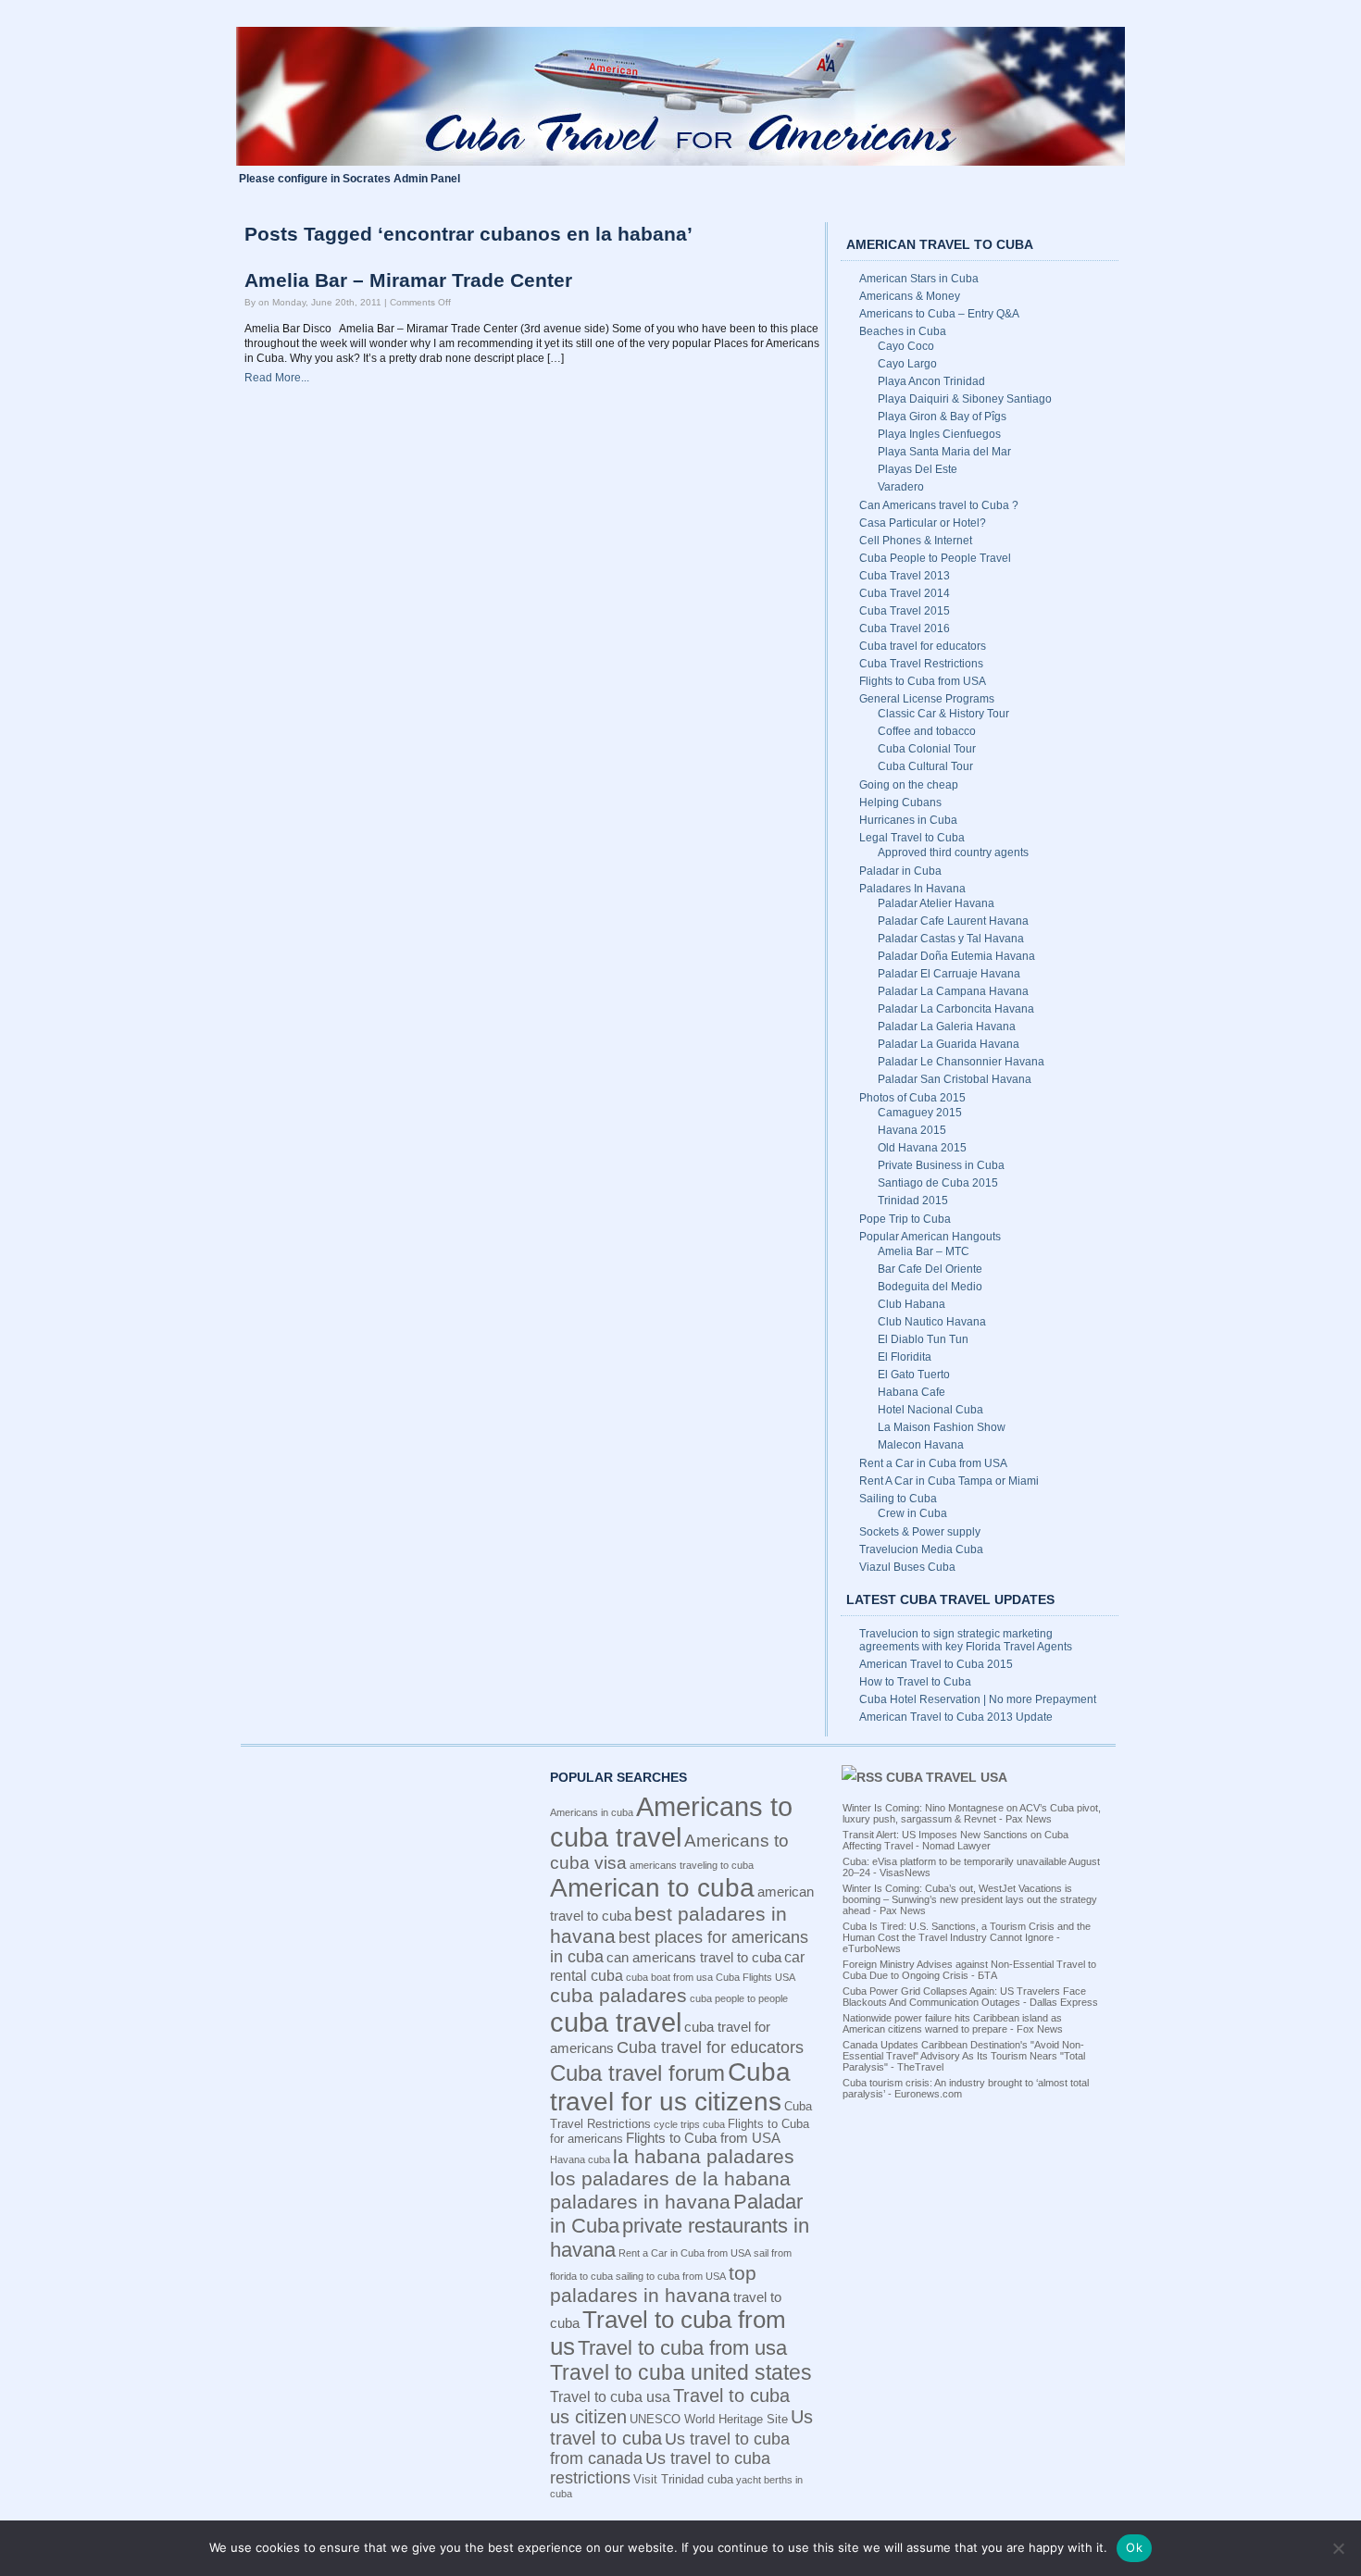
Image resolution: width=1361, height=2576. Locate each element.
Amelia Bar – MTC (924, 1251)
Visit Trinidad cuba (683, 2479)
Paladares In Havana (912, 889)
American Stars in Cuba (919, 279)
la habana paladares (704, 2156)
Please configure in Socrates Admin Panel (350, 179)
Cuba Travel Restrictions (921, 664)
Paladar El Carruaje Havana (949, 974)
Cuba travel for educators (923, 646)
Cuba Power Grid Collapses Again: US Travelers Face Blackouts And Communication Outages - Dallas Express (970, 1997)
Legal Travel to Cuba (912, 838)
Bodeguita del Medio (930, 1287)
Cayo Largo (907, 364)
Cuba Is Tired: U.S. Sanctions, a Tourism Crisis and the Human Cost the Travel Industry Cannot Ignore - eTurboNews (967, 1937)
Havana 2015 (912, 1130)
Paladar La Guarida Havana (949, 1044)
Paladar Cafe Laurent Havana (953, 921)
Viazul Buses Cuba (907, 1567)
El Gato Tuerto (914, 1375)
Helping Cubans (900, 803)
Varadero (901, 487)
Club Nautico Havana (932, 1322)
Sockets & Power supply (920, 1532)
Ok (1134, 2547)
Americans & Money (910, 296)
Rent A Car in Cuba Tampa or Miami (949, 1481)
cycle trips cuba (689, 2124)
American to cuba (652, 1888)
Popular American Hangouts (930, 1237)
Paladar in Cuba (900, 871)
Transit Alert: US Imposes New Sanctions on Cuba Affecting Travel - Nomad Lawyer (955, 1840)
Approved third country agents (953, 852)
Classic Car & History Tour (943, 714)
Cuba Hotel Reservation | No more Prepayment (978, 1699)
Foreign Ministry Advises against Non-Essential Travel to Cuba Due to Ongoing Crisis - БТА (969, 1970)
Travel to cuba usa (610, 2396)
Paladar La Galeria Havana (947, 1027)
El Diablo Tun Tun (923, 1339)
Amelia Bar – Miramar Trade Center (408, 280)
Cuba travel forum (637, 2073)
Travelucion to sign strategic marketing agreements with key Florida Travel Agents (966, 1640)
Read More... (277, 378)
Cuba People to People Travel (935, 558)
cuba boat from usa (669, 1977)
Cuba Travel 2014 (905, 593)
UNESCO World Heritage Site (709, 2419)
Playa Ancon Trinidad (931, 381)
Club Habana (911, 1304)
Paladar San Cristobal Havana (955, 1079)
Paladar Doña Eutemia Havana (956, 956)
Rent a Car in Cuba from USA (933, 1463)
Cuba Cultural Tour (925, 766)
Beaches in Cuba (903, 331)
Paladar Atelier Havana (936, 903)
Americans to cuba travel (671, 1822)
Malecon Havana (921, 1445)
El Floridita (905, 1357)
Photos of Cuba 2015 (912, 1098)
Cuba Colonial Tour (927, 749)
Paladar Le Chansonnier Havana (961, 1062)
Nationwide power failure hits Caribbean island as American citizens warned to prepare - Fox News (953, 2023)
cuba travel (616, 2022)
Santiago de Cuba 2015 (938, 1183)
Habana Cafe (911, 1392)
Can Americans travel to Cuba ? (939, 505)
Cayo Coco (906, 346)
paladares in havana (640, 2202)
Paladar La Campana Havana (953, 991)
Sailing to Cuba (898, 1499)
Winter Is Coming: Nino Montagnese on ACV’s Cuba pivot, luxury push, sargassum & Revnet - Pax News (972, 1813)
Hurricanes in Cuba (908, 820)
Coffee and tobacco (927, 731)
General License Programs (927, 699)
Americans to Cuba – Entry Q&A (939, 314)
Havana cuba (580, 2159)
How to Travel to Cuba (915, 1682)
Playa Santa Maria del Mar (944, 452)
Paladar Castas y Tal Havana (951, 939)
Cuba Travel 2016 (905, 628)
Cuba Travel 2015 (905, 611)
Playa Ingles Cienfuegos (939, 434)
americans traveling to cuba (692, 1865)
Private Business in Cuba (941, 1165)
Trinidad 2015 (913, 1201)
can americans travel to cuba (694, 1958)
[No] (1338, 2548)
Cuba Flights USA (755, 1977)
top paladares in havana (653, 2284)
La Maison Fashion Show (942, 1427)
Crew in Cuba (912, 1513)
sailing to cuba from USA (671, 2276)
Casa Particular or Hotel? (923, 523)
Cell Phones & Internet (916, 541)
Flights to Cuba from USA (923, 681)
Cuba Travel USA (947, 1777)
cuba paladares (618, 1995)
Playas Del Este (918, 469)
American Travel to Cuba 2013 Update (956, 1717)
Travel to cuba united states (681, 2372)
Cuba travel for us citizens (670, 2087)
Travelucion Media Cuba (921, 1549)
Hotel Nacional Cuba (930, 1410)
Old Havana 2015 (922, 1148)
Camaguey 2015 (920, 1113)
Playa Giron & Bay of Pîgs (942, 417)
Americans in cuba (592, 1812)
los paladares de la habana (670, 2178)
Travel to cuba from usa (682, 2348)
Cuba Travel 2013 (905, 576)
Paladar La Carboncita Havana (956, 1009)
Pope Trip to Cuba (905, 1219)
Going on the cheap (909, 785)
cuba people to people (739, 1998)
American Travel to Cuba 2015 (936, 1664)
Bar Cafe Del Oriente (930, 1269)
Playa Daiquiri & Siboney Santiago (965, 399)
